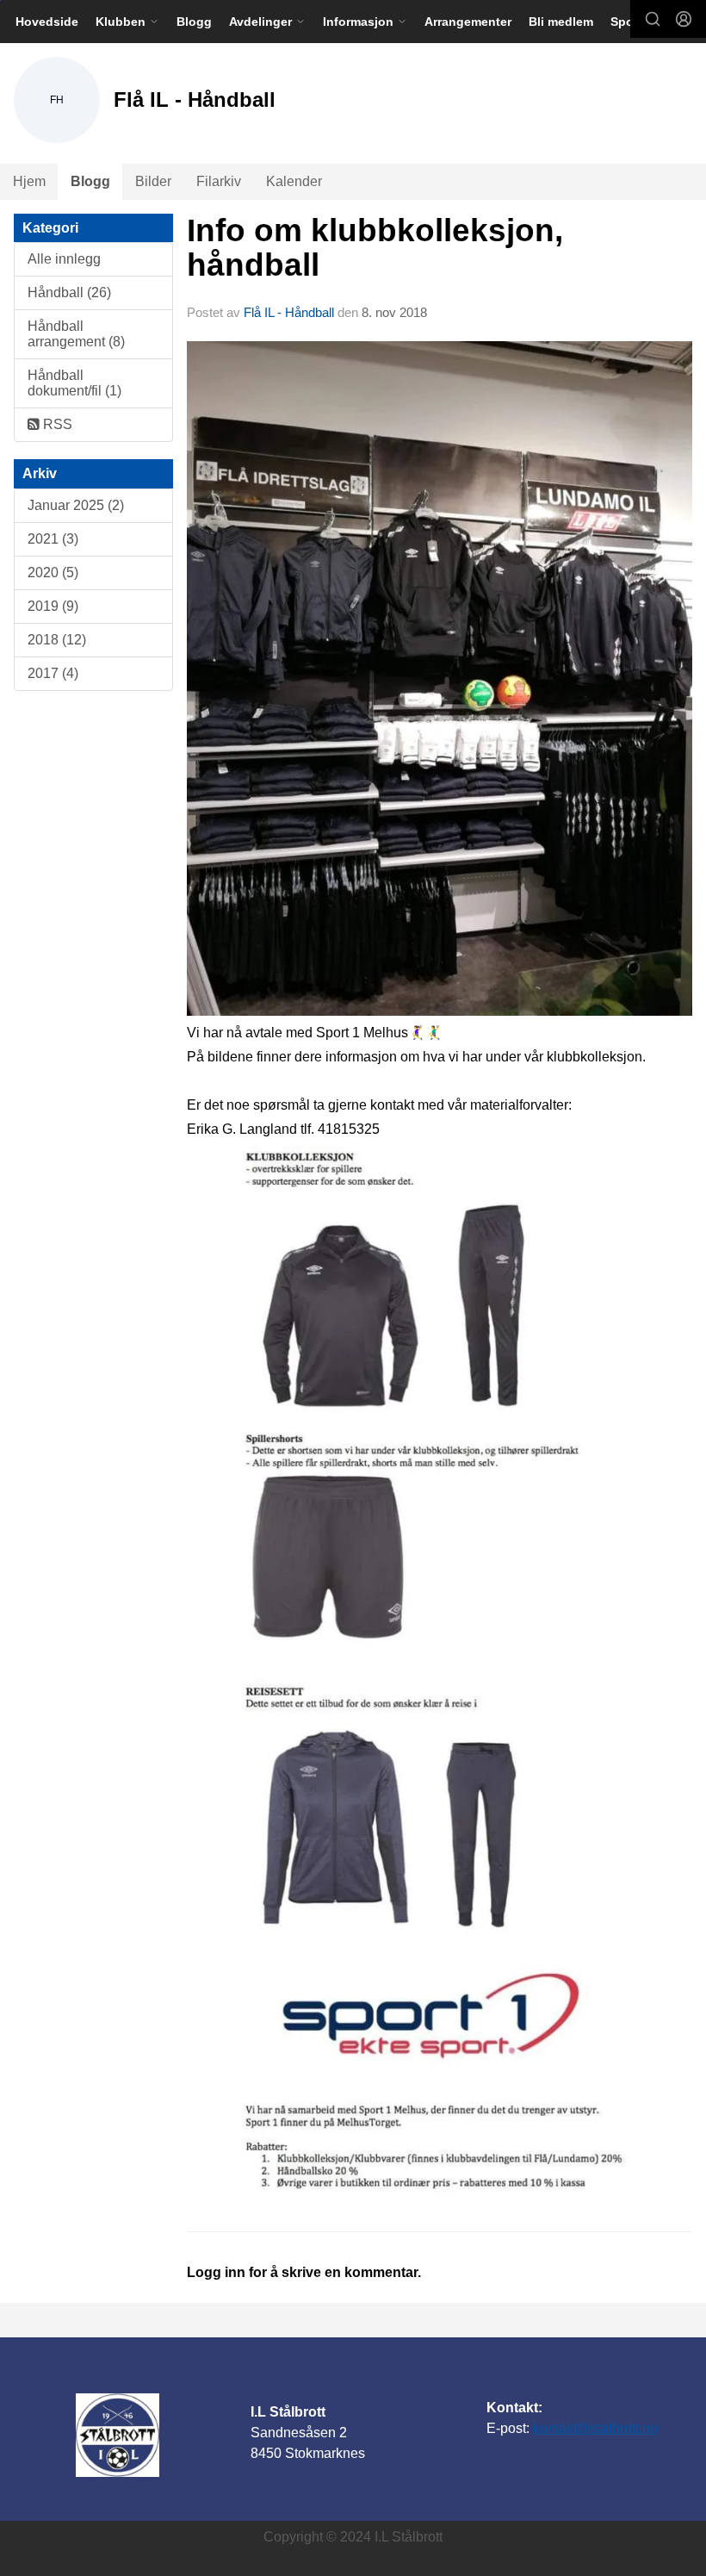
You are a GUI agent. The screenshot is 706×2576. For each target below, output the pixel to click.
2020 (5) (53, 572)
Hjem (29, 181)
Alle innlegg (64, 259)
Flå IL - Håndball (289, 312)
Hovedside (47, 22)
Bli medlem (561, 22)
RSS (56, 424)
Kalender (294, 181)
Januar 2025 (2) (76, 505)
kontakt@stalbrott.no (595, 2428)
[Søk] (653, 19)
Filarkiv (219, 181)
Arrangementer (468, 22)
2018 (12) (57, 640)
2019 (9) (53, 606)
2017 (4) (53, 673)
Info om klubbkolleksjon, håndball (375, 248)
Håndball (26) (69, 292)
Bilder (153, 181)
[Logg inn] (684, 19)
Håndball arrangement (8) (76, 334)
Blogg (194, 22)
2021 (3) (53, 539)
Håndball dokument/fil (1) (74, 383)
